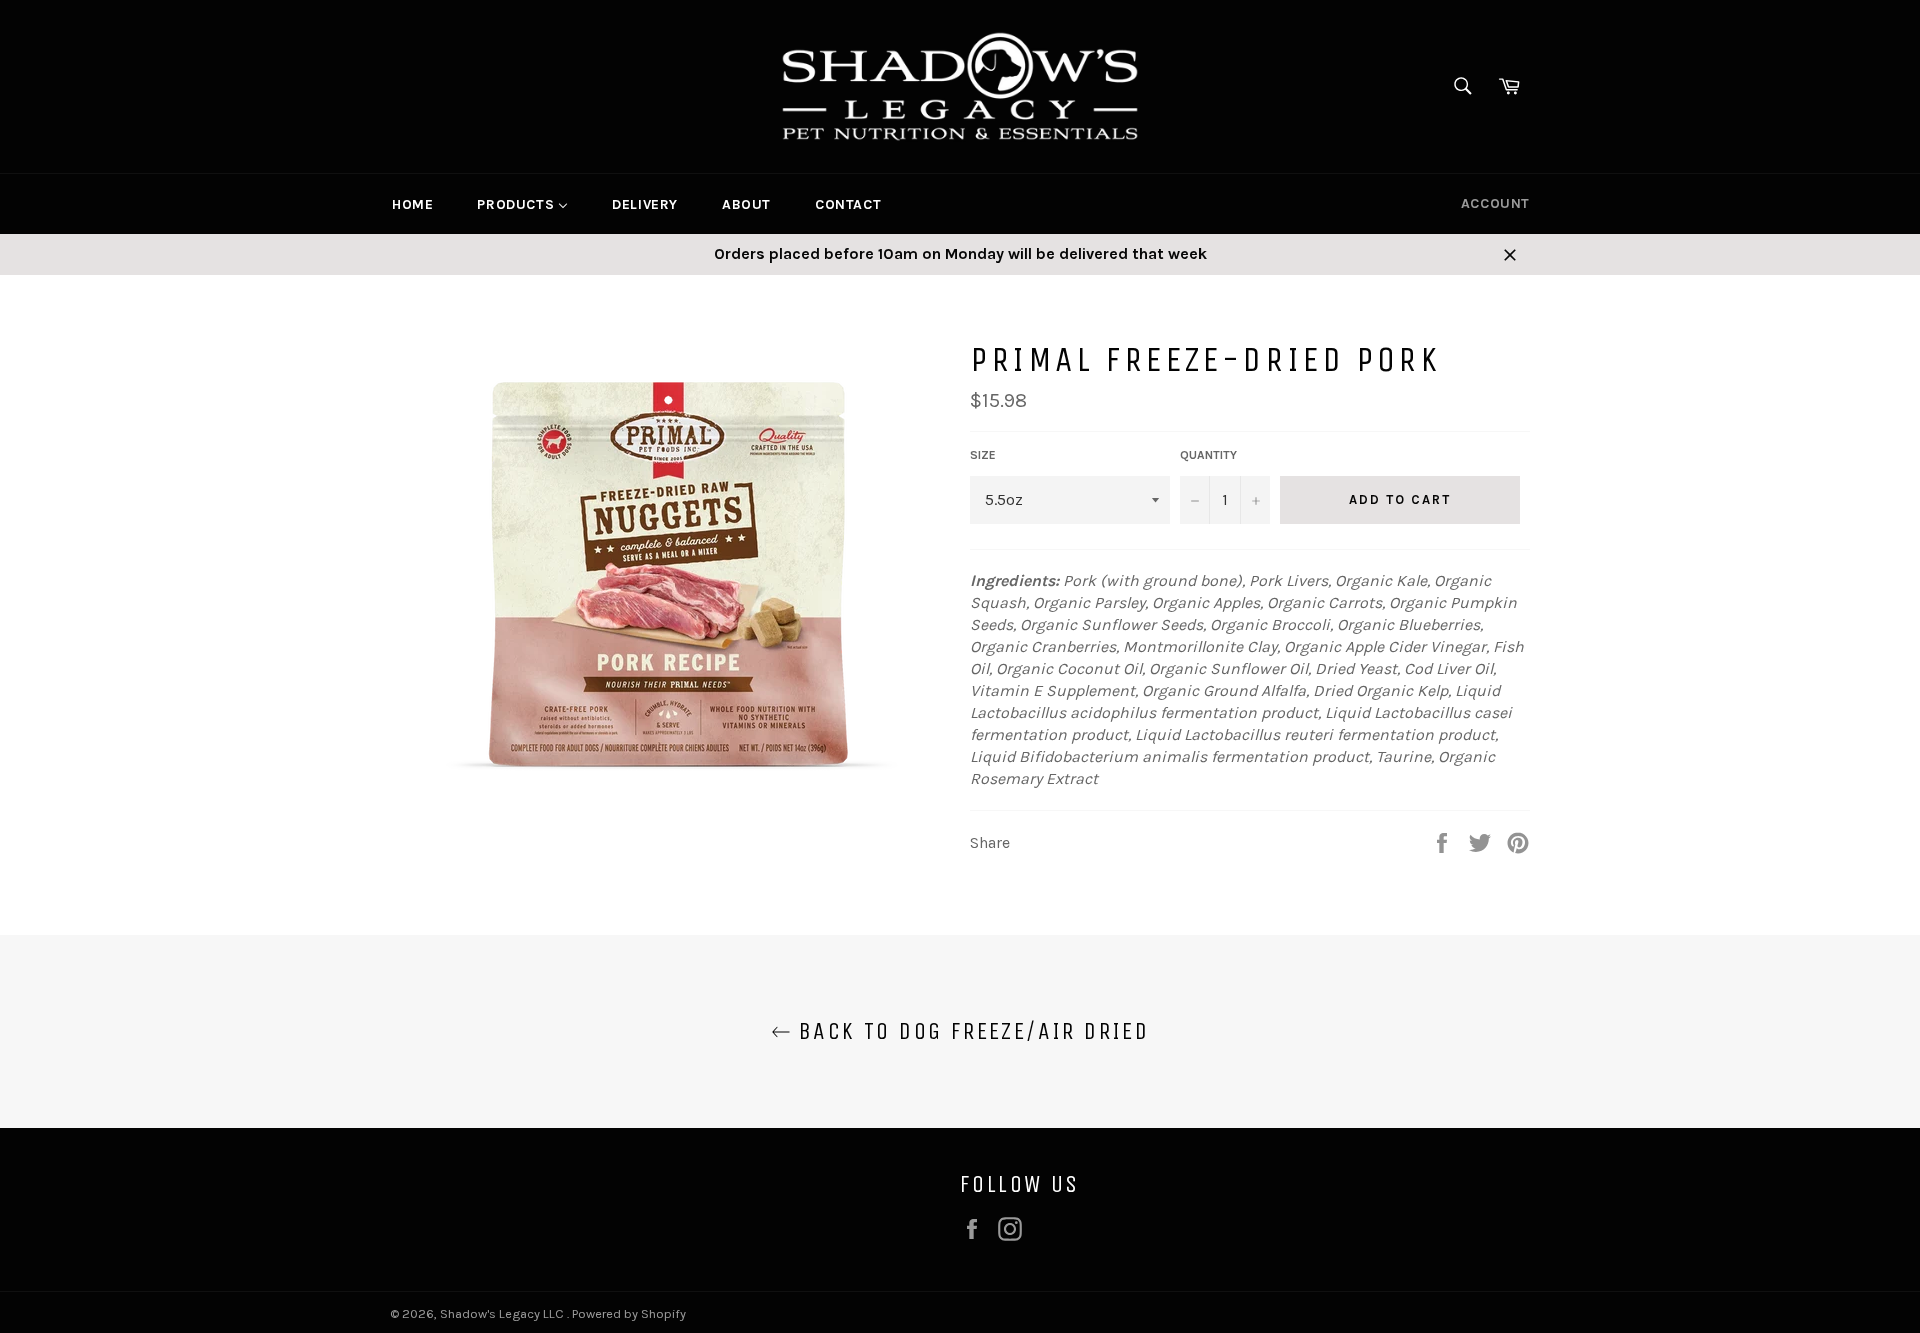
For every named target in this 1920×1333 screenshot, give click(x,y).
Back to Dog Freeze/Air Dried (970, 1031)
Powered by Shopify (629, 1313)
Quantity (1208, 455)
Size (983, 455)
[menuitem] (412, 204)
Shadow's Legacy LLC (503, 1313)
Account (1495, 203)
